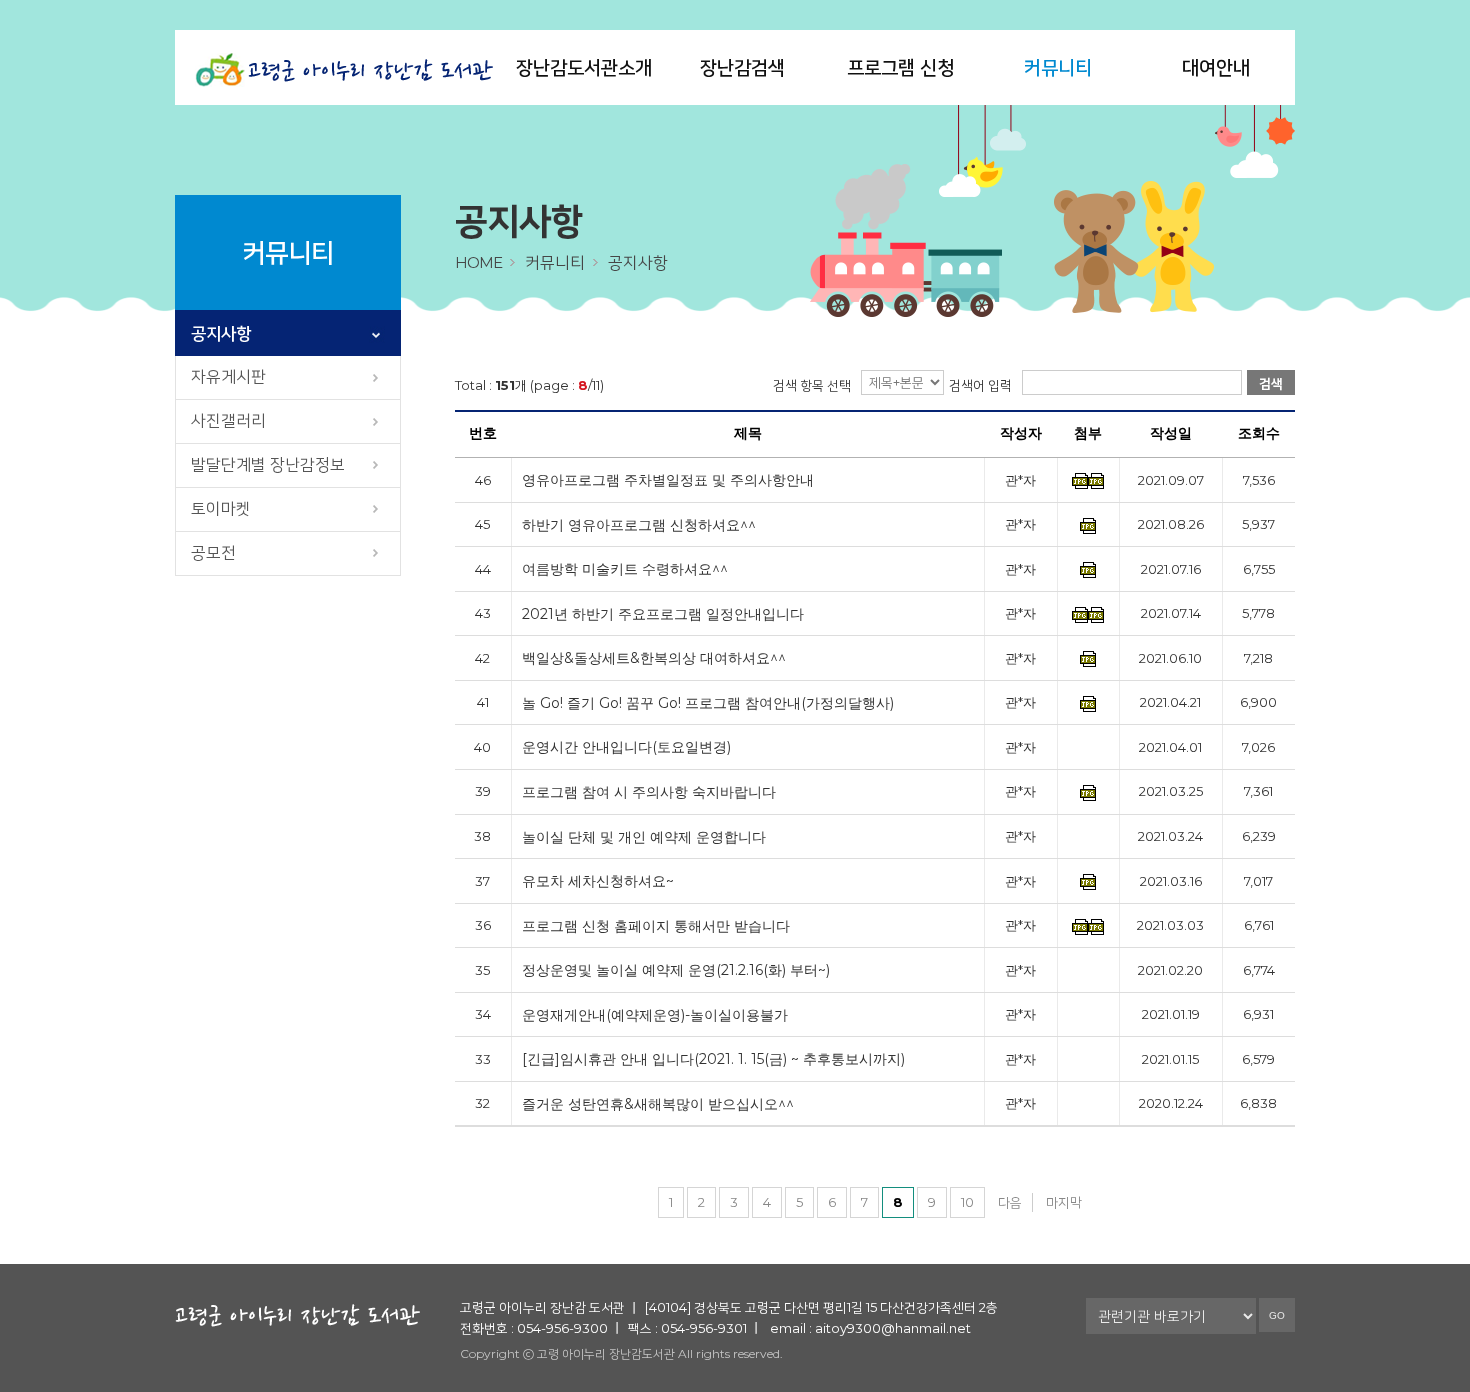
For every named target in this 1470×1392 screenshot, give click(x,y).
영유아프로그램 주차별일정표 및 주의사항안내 (668, 480)
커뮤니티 (1058, 67)
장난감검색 (742, 67)
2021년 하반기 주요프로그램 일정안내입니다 (663, 614)
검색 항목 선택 (812, 385)
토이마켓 (221, 508)
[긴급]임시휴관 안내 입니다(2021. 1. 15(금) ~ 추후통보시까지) (713, 1059)
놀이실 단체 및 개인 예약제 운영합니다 (644, 837)
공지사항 (221, 333)
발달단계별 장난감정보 (268, 464)
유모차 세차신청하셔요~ (598, 881)
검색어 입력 (980, 385)
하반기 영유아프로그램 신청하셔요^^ (639, 525)
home (478, 262)
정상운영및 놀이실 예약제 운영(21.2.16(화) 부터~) (676, 970)
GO (1277, 1315)
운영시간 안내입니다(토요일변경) (626, 747)
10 (967, 1202)
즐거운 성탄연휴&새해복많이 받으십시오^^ (658, 1104)
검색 (1271, 383)
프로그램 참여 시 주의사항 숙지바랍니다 (649, 792)
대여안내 (1216, 67)
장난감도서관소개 (584, 67)
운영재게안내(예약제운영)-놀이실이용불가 (655, 1015)
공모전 (213, 552)
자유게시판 (228, 376)
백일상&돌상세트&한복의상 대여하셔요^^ (654, 658)
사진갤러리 (228, 420)
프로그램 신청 (900, 67)
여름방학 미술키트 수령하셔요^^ (625, 569)
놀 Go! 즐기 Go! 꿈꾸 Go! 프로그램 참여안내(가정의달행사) (708, 703)
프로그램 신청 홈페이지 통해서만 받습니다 (656, 926)
